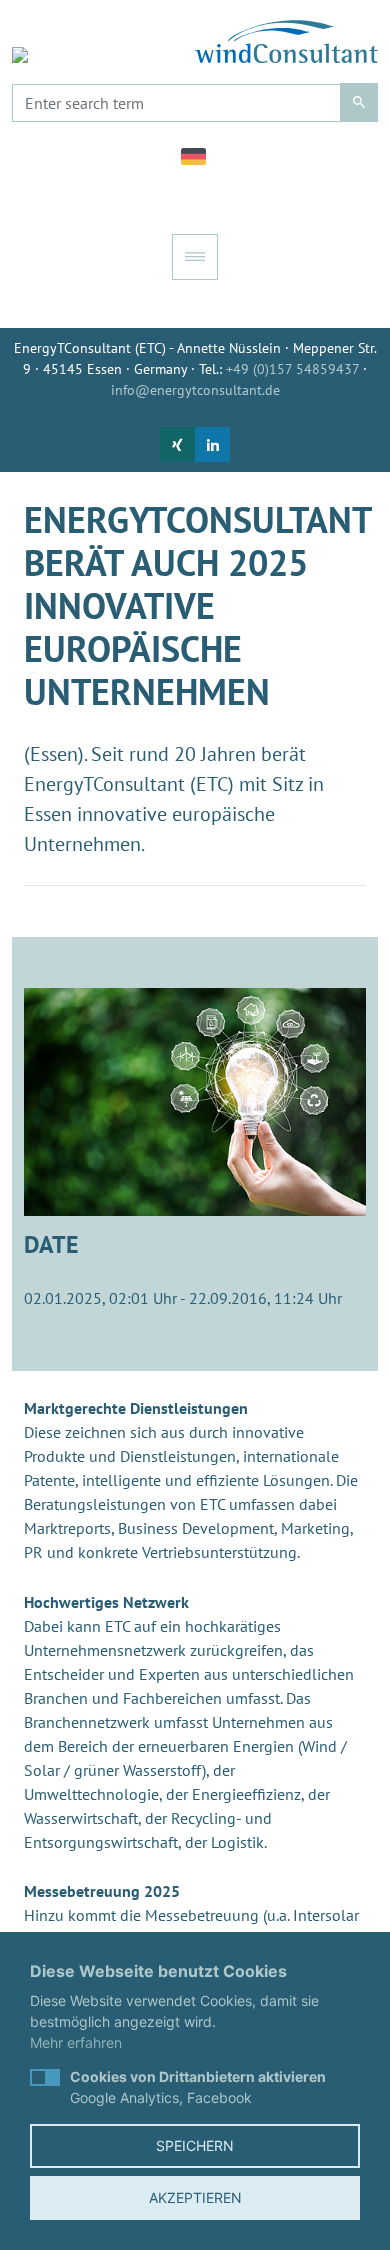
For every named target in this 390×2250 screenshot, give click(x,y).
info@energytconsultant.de (195, 390)
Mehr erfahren (76, 2042)
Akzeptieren (195, 2197)
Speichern (195, 2145)
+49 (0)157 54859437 (292, 369)
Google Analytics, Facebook (198, 2087)
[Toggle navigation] (195, 257)
